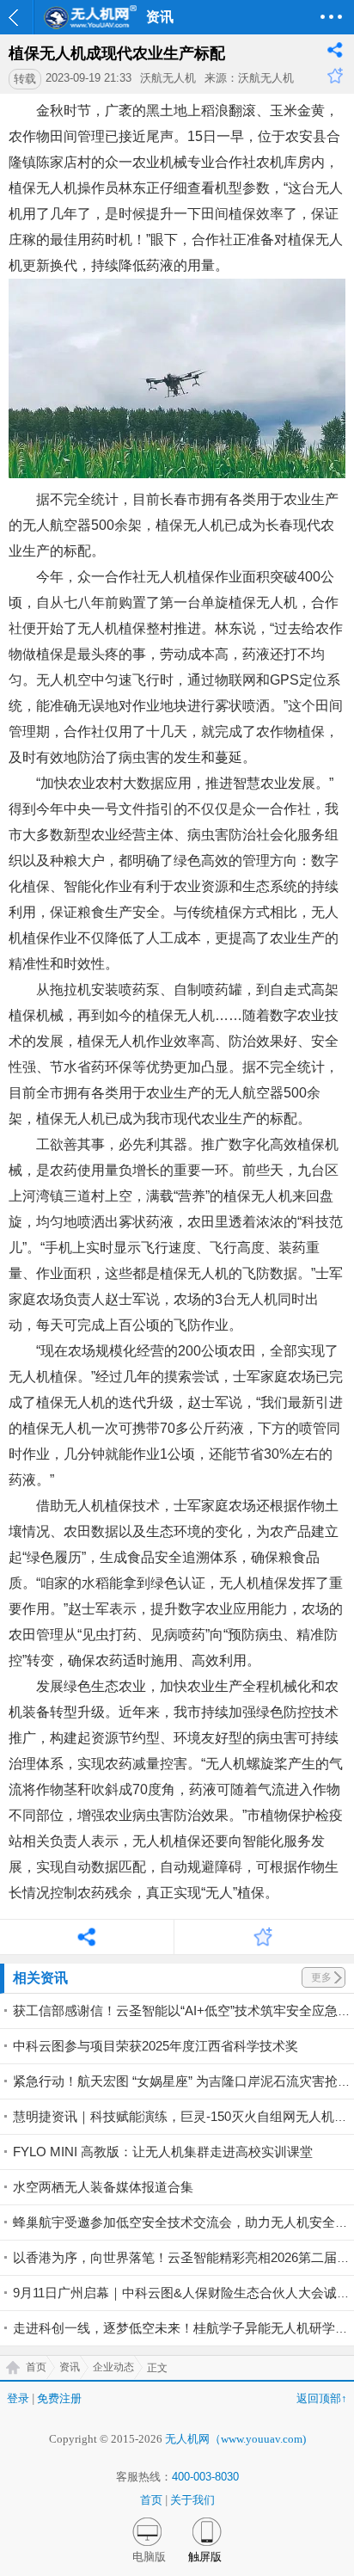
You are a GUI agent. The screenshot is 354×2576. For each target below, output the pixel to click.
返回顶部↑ (322, 2398)
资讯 (70, 2367)
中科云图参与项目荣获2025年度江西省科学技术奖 (156, 2046)
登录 (18, 2398)
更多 (321, 1977)
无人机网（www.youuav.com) (235, 2439)
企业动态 (113, 2367)
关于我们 (192, 2500)
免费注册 (59, 2398)
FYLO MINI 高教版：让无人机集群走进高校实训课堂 (163, 2152)
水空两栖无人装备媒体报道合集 (103, 2187)
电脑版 (149, 2557)
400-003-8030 (205, 2477)
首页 (36, 2367)
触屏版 (205, 2557)
